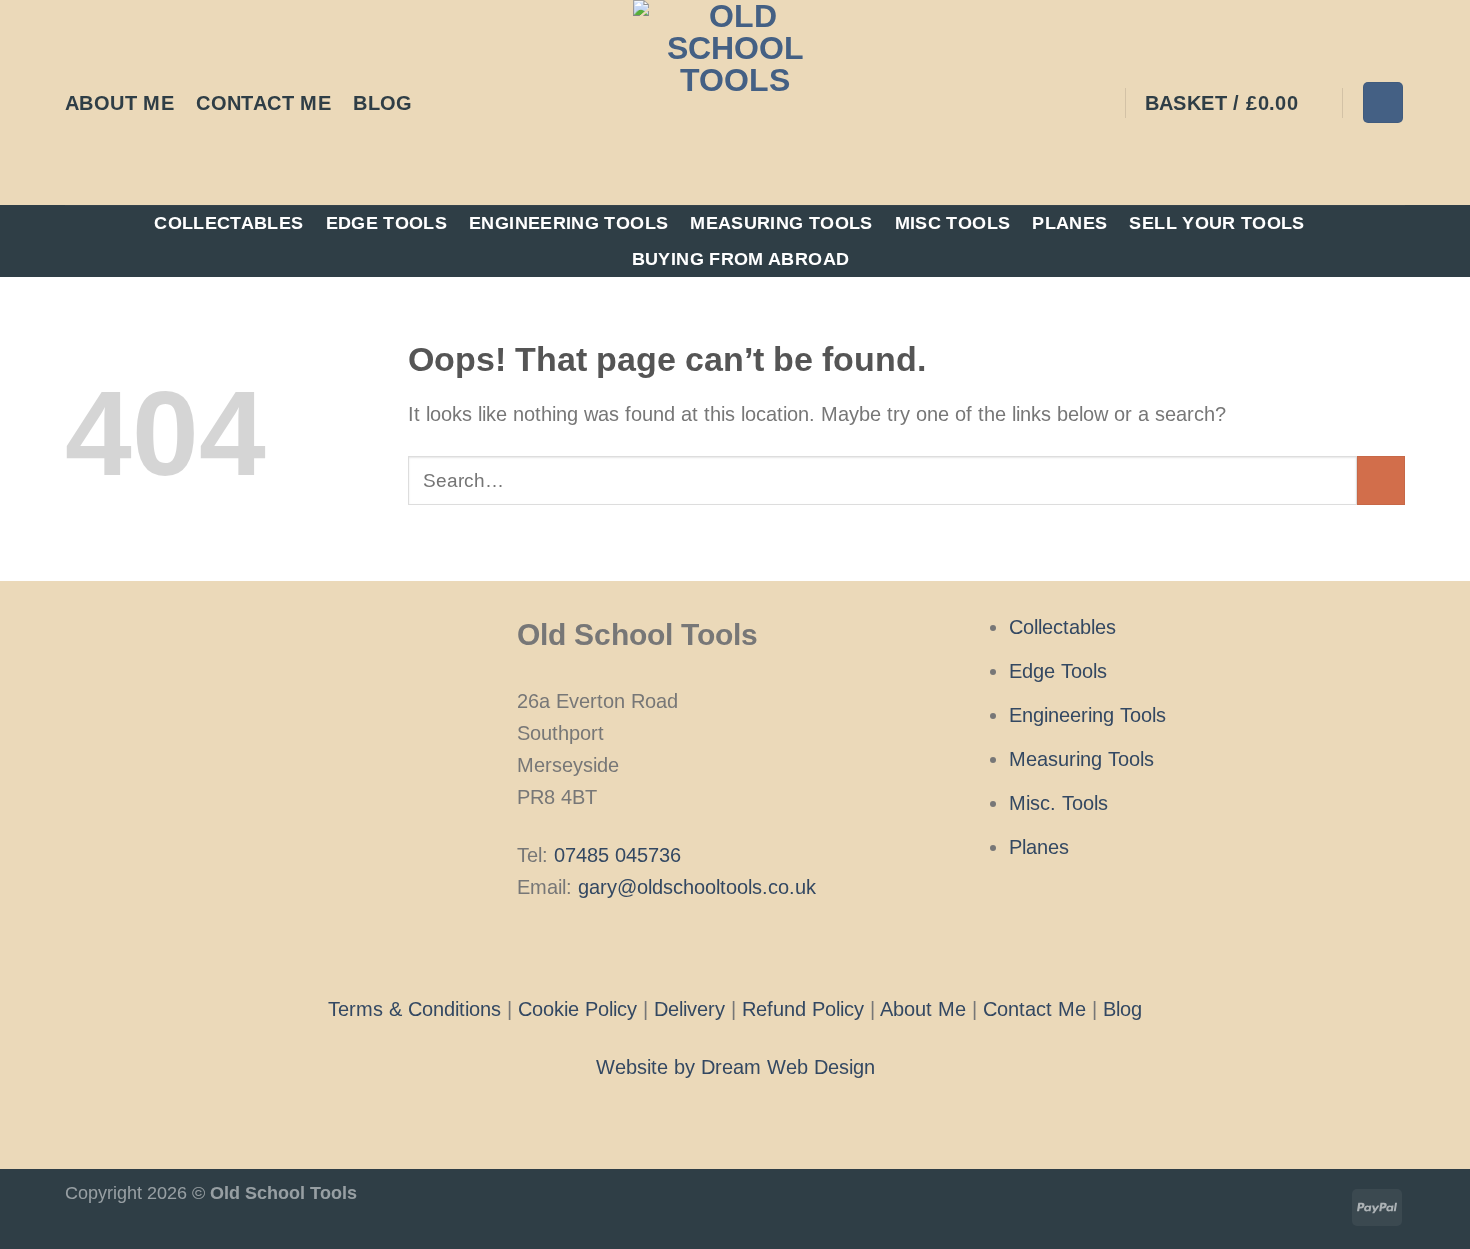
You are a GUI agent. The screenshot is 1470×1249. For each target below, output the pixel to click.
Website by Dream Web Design (735, 1067)
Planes (1069, 223)
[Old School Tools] (735, 102)
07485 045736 (617, 855)
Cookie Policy (577, 1009)
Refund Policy (803, 1009)
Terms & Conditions (414, 1009)
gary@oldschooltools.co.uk (697, 887)
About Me (119, 103)
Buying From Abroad (740, 259)
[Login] (1097, 103)
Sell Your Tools (1216, 223)
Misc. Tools (1058, 803)
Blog (383, 103)
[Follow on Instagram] (735, 946)
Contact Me (263, 103)
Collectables (228, 223)
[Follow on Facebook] (704, 946)
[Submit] (1381, 480)
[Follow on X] (765, 946)
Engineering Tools (568, 223)
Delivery (689, 1009)
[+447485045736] (447, 102)
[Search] (1383, 102)
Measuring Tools (781, 223)
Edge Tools (387, 223)
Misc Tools (953, 223)
